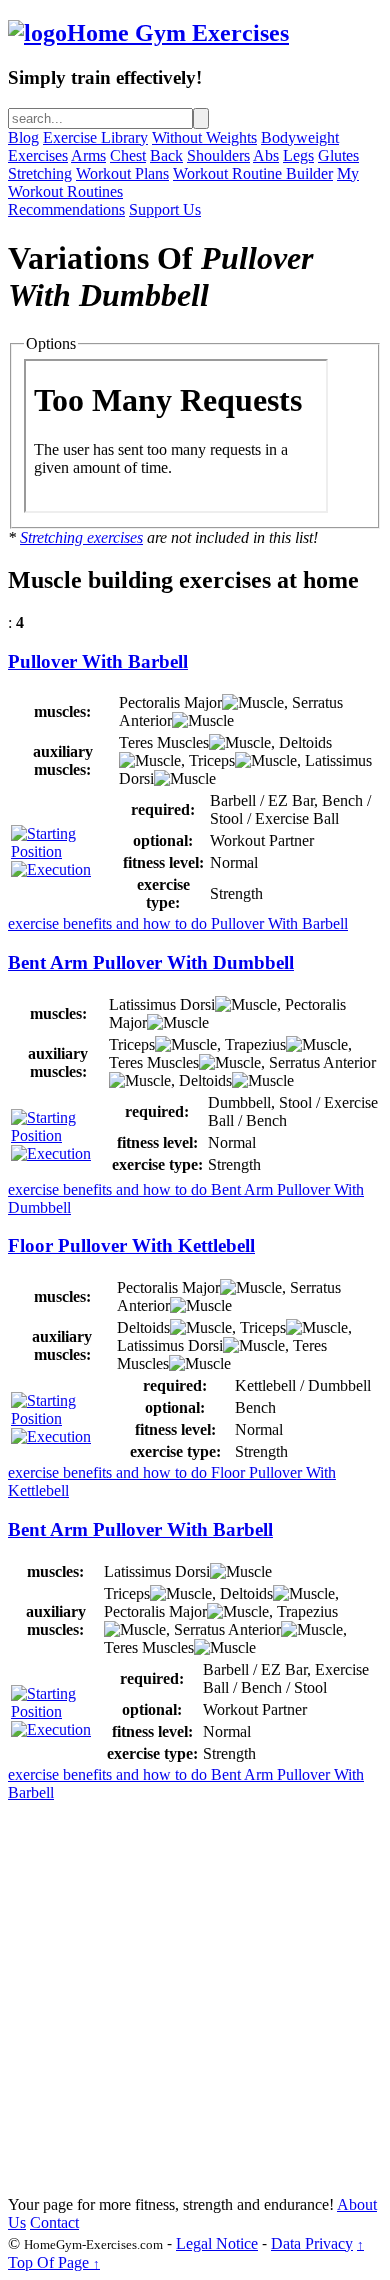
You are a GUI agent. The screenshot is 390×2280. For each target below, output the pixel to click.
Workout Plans (122, 173)
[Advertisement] (195, 1997)
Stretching (40, 173)
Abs (266, 155)
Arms (88, 155)
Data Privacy (312, 2243)
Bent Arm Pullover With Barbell (140, 1529)
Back (166, 155)
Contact (54, 2222)
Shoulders (218, 155)
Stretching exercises (81, 537)
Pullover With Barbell (98, 661)
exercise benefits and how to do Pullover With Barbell (178, 923)
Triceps (212, 760)
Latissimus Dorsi (162, 1004)
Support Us (165, 209)
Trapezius (255, 1044)
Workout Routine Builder (253, 173)
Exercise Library (95, 137)
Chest (128, 155)
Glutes (338, 155)
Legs (298, 155)
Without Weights (204, 137)
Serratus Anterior (322, 1062)
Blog (23, 137)
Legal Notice (217, 2243)
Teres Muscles (164, 742)
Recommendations (66, 209)
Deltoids (305, 742)
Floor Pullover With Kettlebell (131, 1245)
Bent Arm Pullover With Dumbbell (151, 962)
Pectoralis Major (170, 702)
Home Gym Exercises (178, 33)
